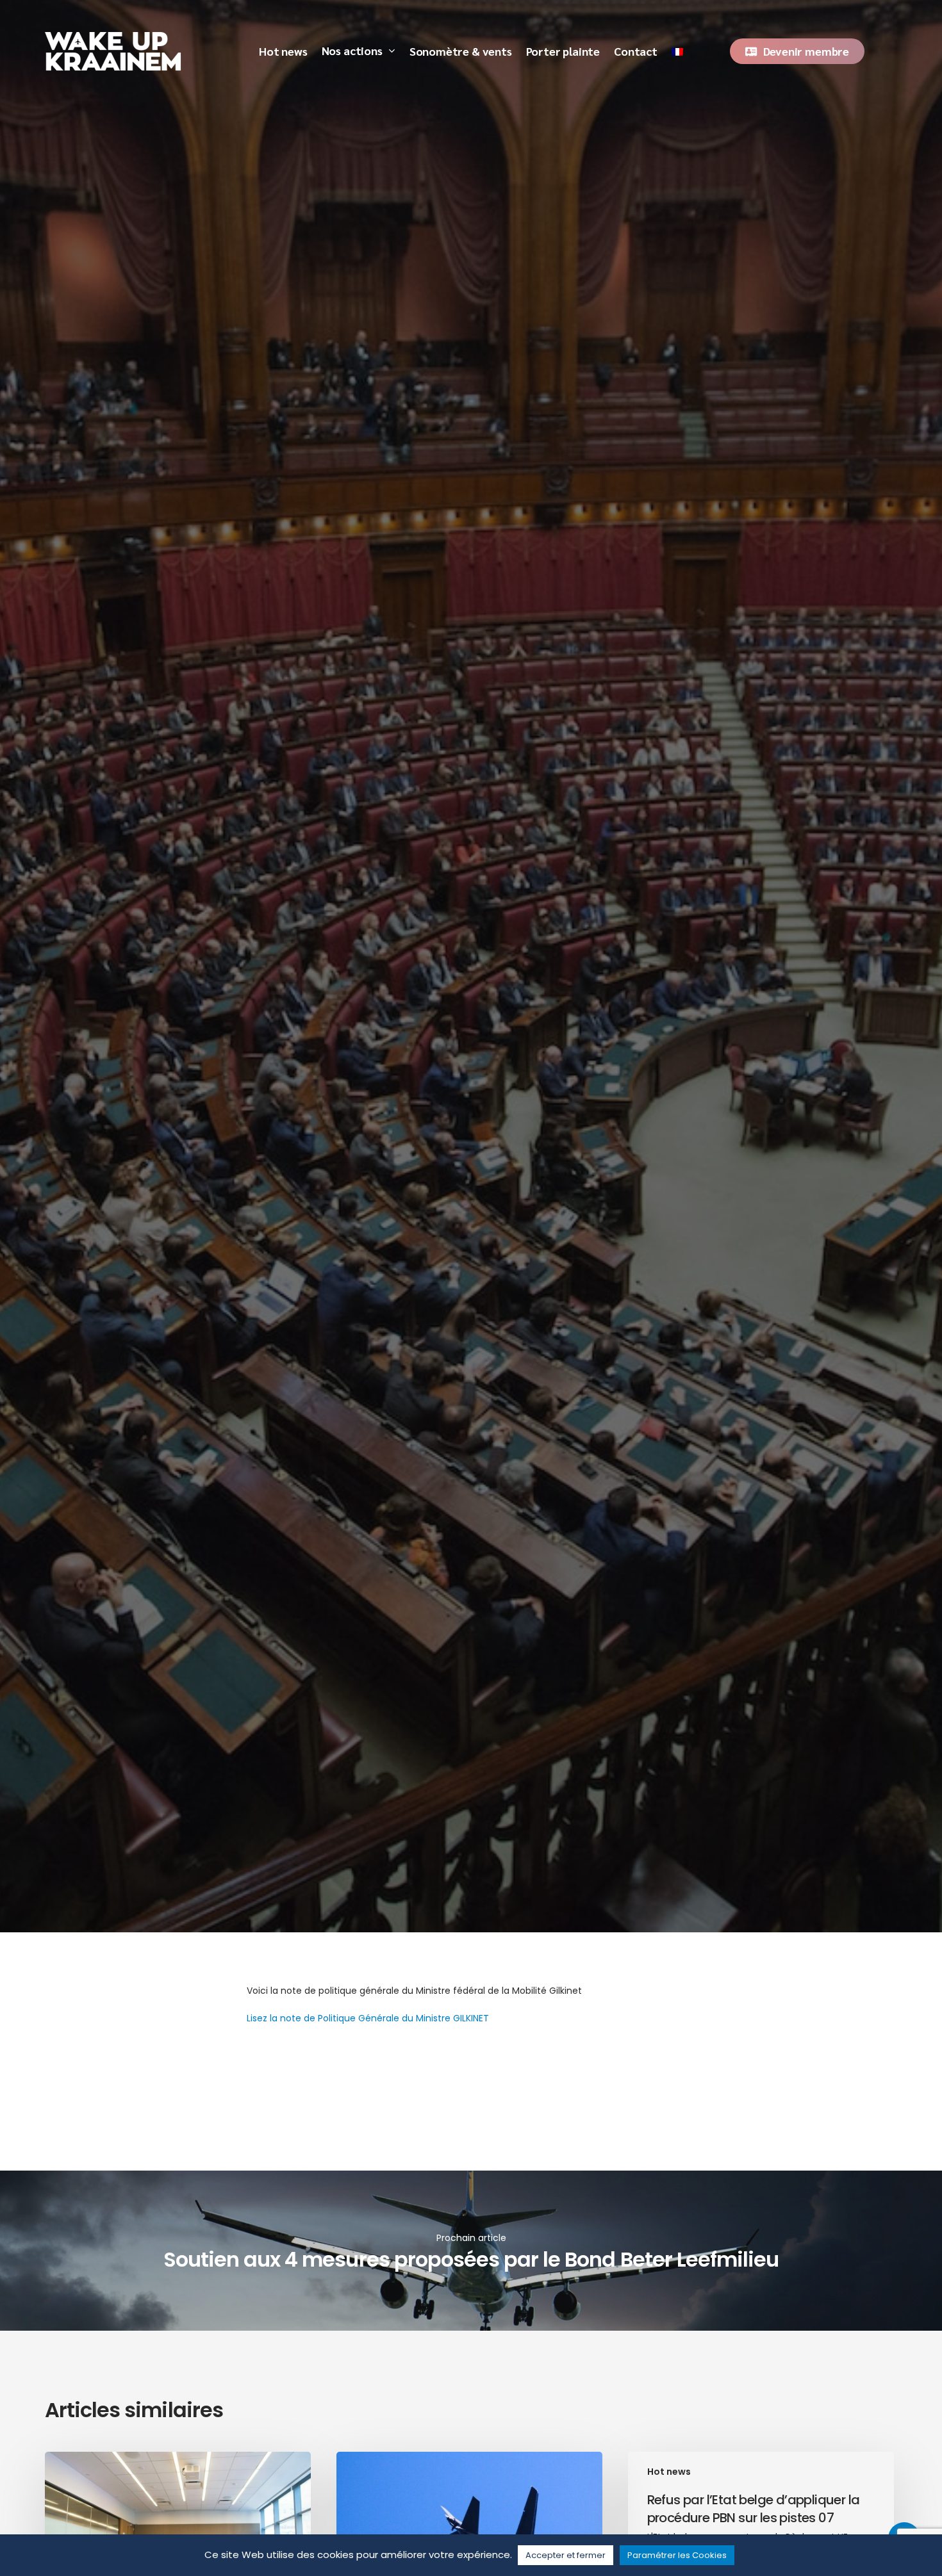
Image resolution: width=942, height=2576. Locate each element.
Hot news (191, 1133)
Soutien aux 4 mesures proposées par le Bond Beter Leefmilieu (471, 2251)
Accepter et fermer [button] (566, 2555)
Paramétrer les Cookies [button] (677, 2555)
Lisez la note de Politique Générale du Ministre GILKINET (368, 2018)
